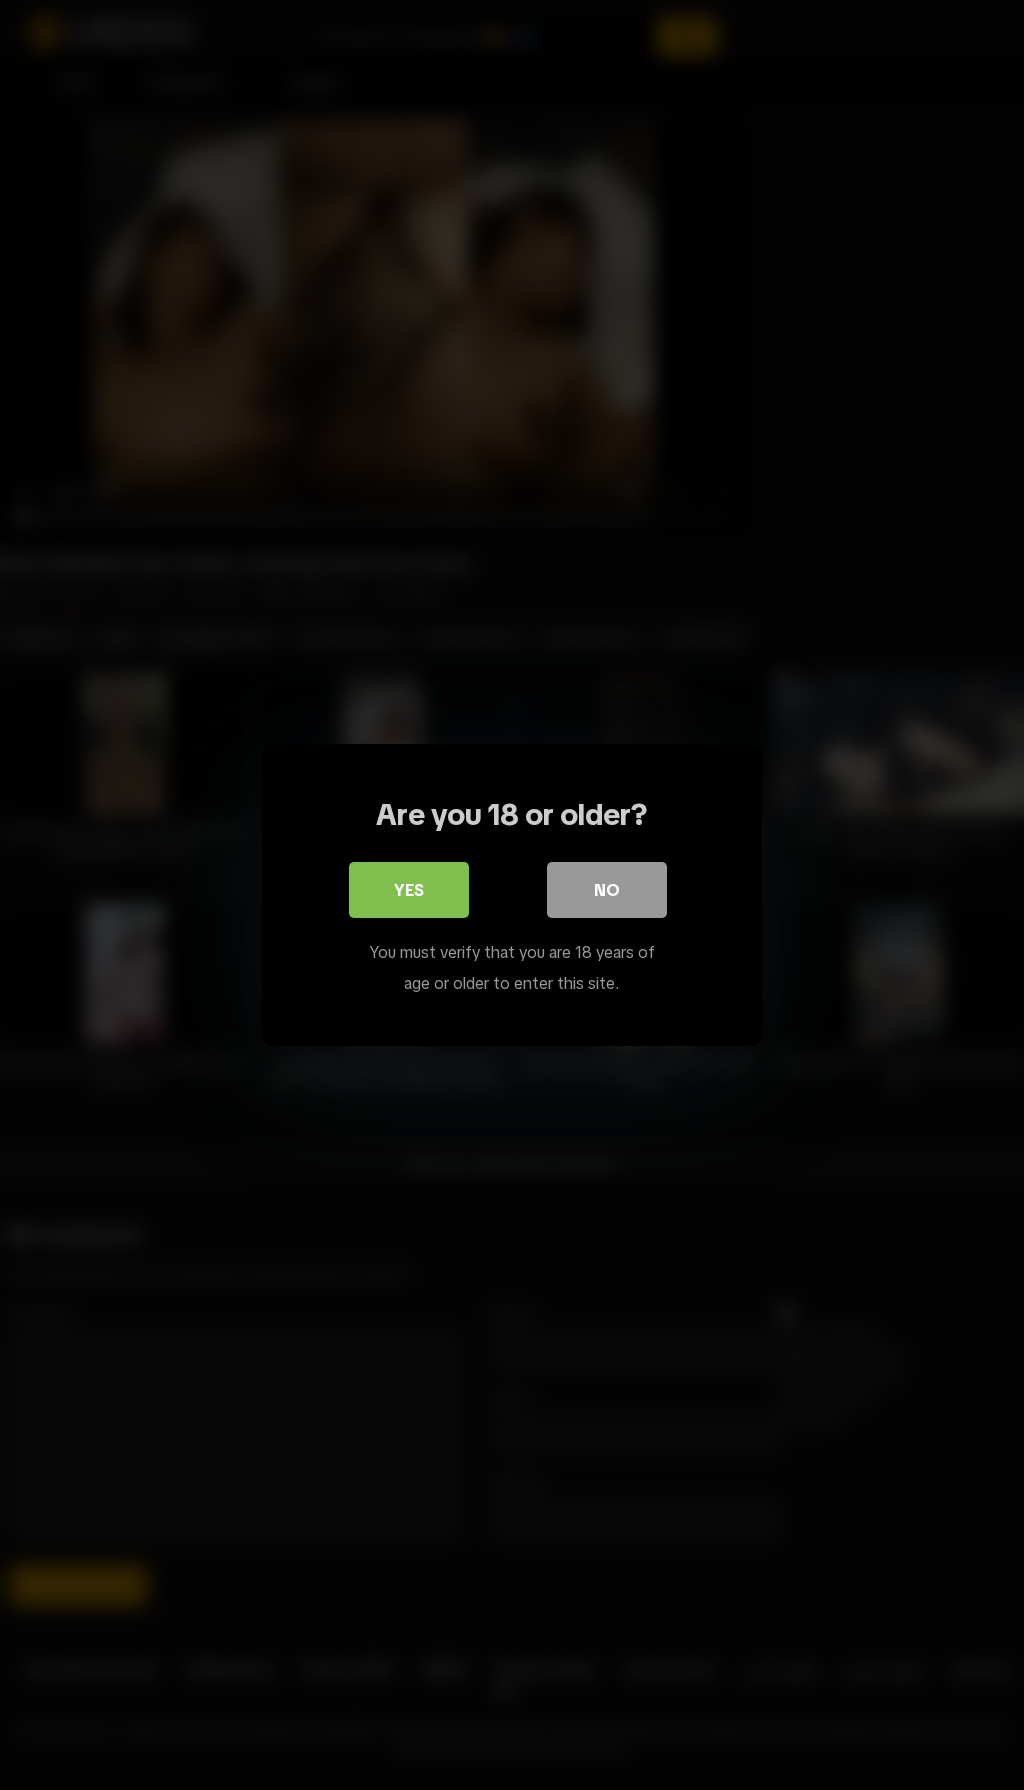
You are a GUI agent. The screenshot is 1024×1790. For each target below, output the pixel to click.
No (607, 890)
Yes (409, 890)
